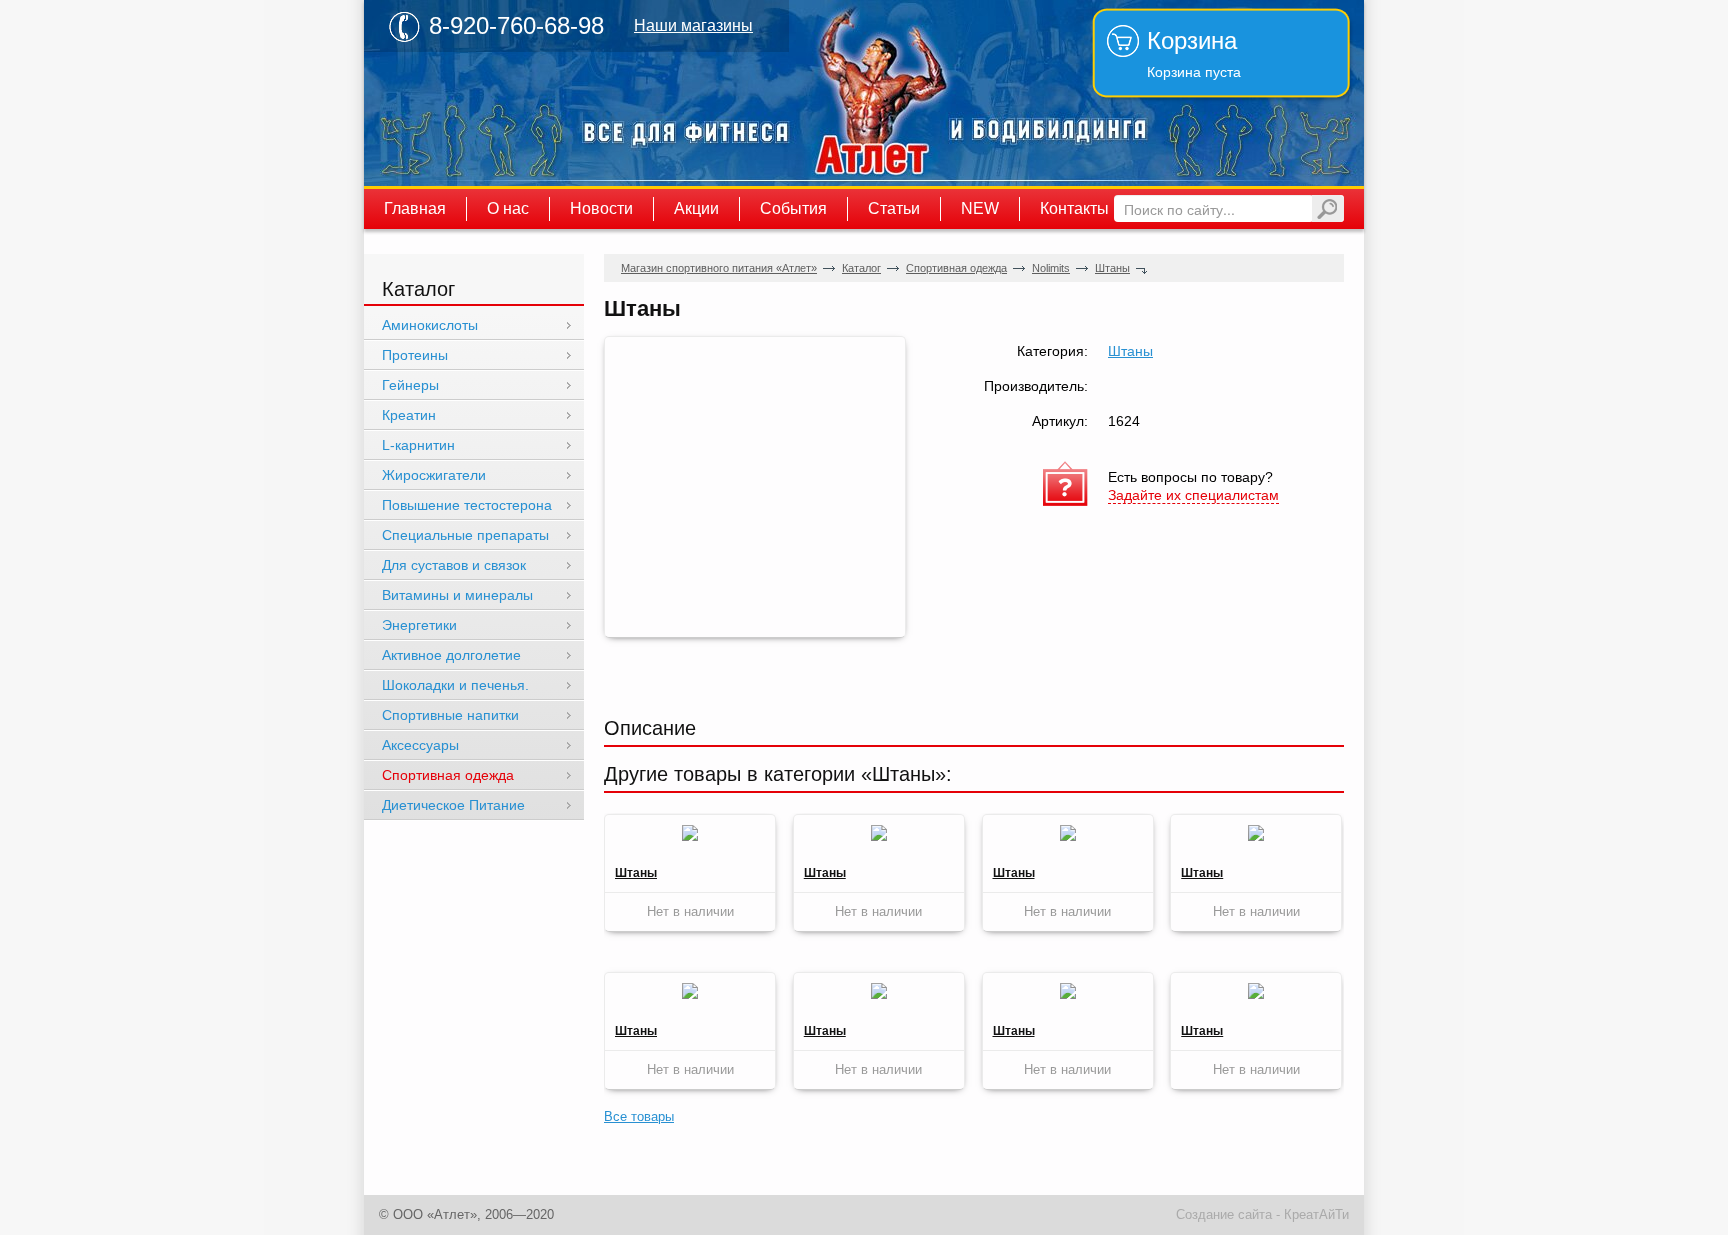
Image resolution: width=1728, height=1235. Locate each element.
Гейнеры (410, 385)
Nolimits (1051, 268)
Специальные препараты (465, 535)
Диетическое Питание (453, 805)
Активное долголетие (451, 655)
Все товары (639, 1116)
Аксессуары (420, 745)
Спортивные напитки (450, 715)
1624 (1124, 421)
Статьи (894, 208)
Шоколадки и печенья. (455, 685)
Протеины (415, 355)
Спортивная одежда (956, 268)
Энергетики (419, 625)
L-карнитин (418, 445)
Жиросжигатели (434, 475)
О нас (508, 208)
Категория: (1052, 351)
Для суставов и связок (454, 565)
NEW (980, 208)
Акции (696, 208)
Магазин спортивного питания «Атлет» (874, 93)
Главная (415, 208)
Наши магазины (693, 25)
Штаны (1112, 268)
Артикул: (1060, 421)
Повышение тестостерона (467, 505)
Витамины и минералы (457, 595)
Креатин (409, 415)
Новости (601, 208)
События (793, 208)
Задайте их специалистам (1193, 495)
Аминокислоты (430, 325)
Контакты (1074, 208)
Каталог (861, 268)
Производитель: (1036, 386)
